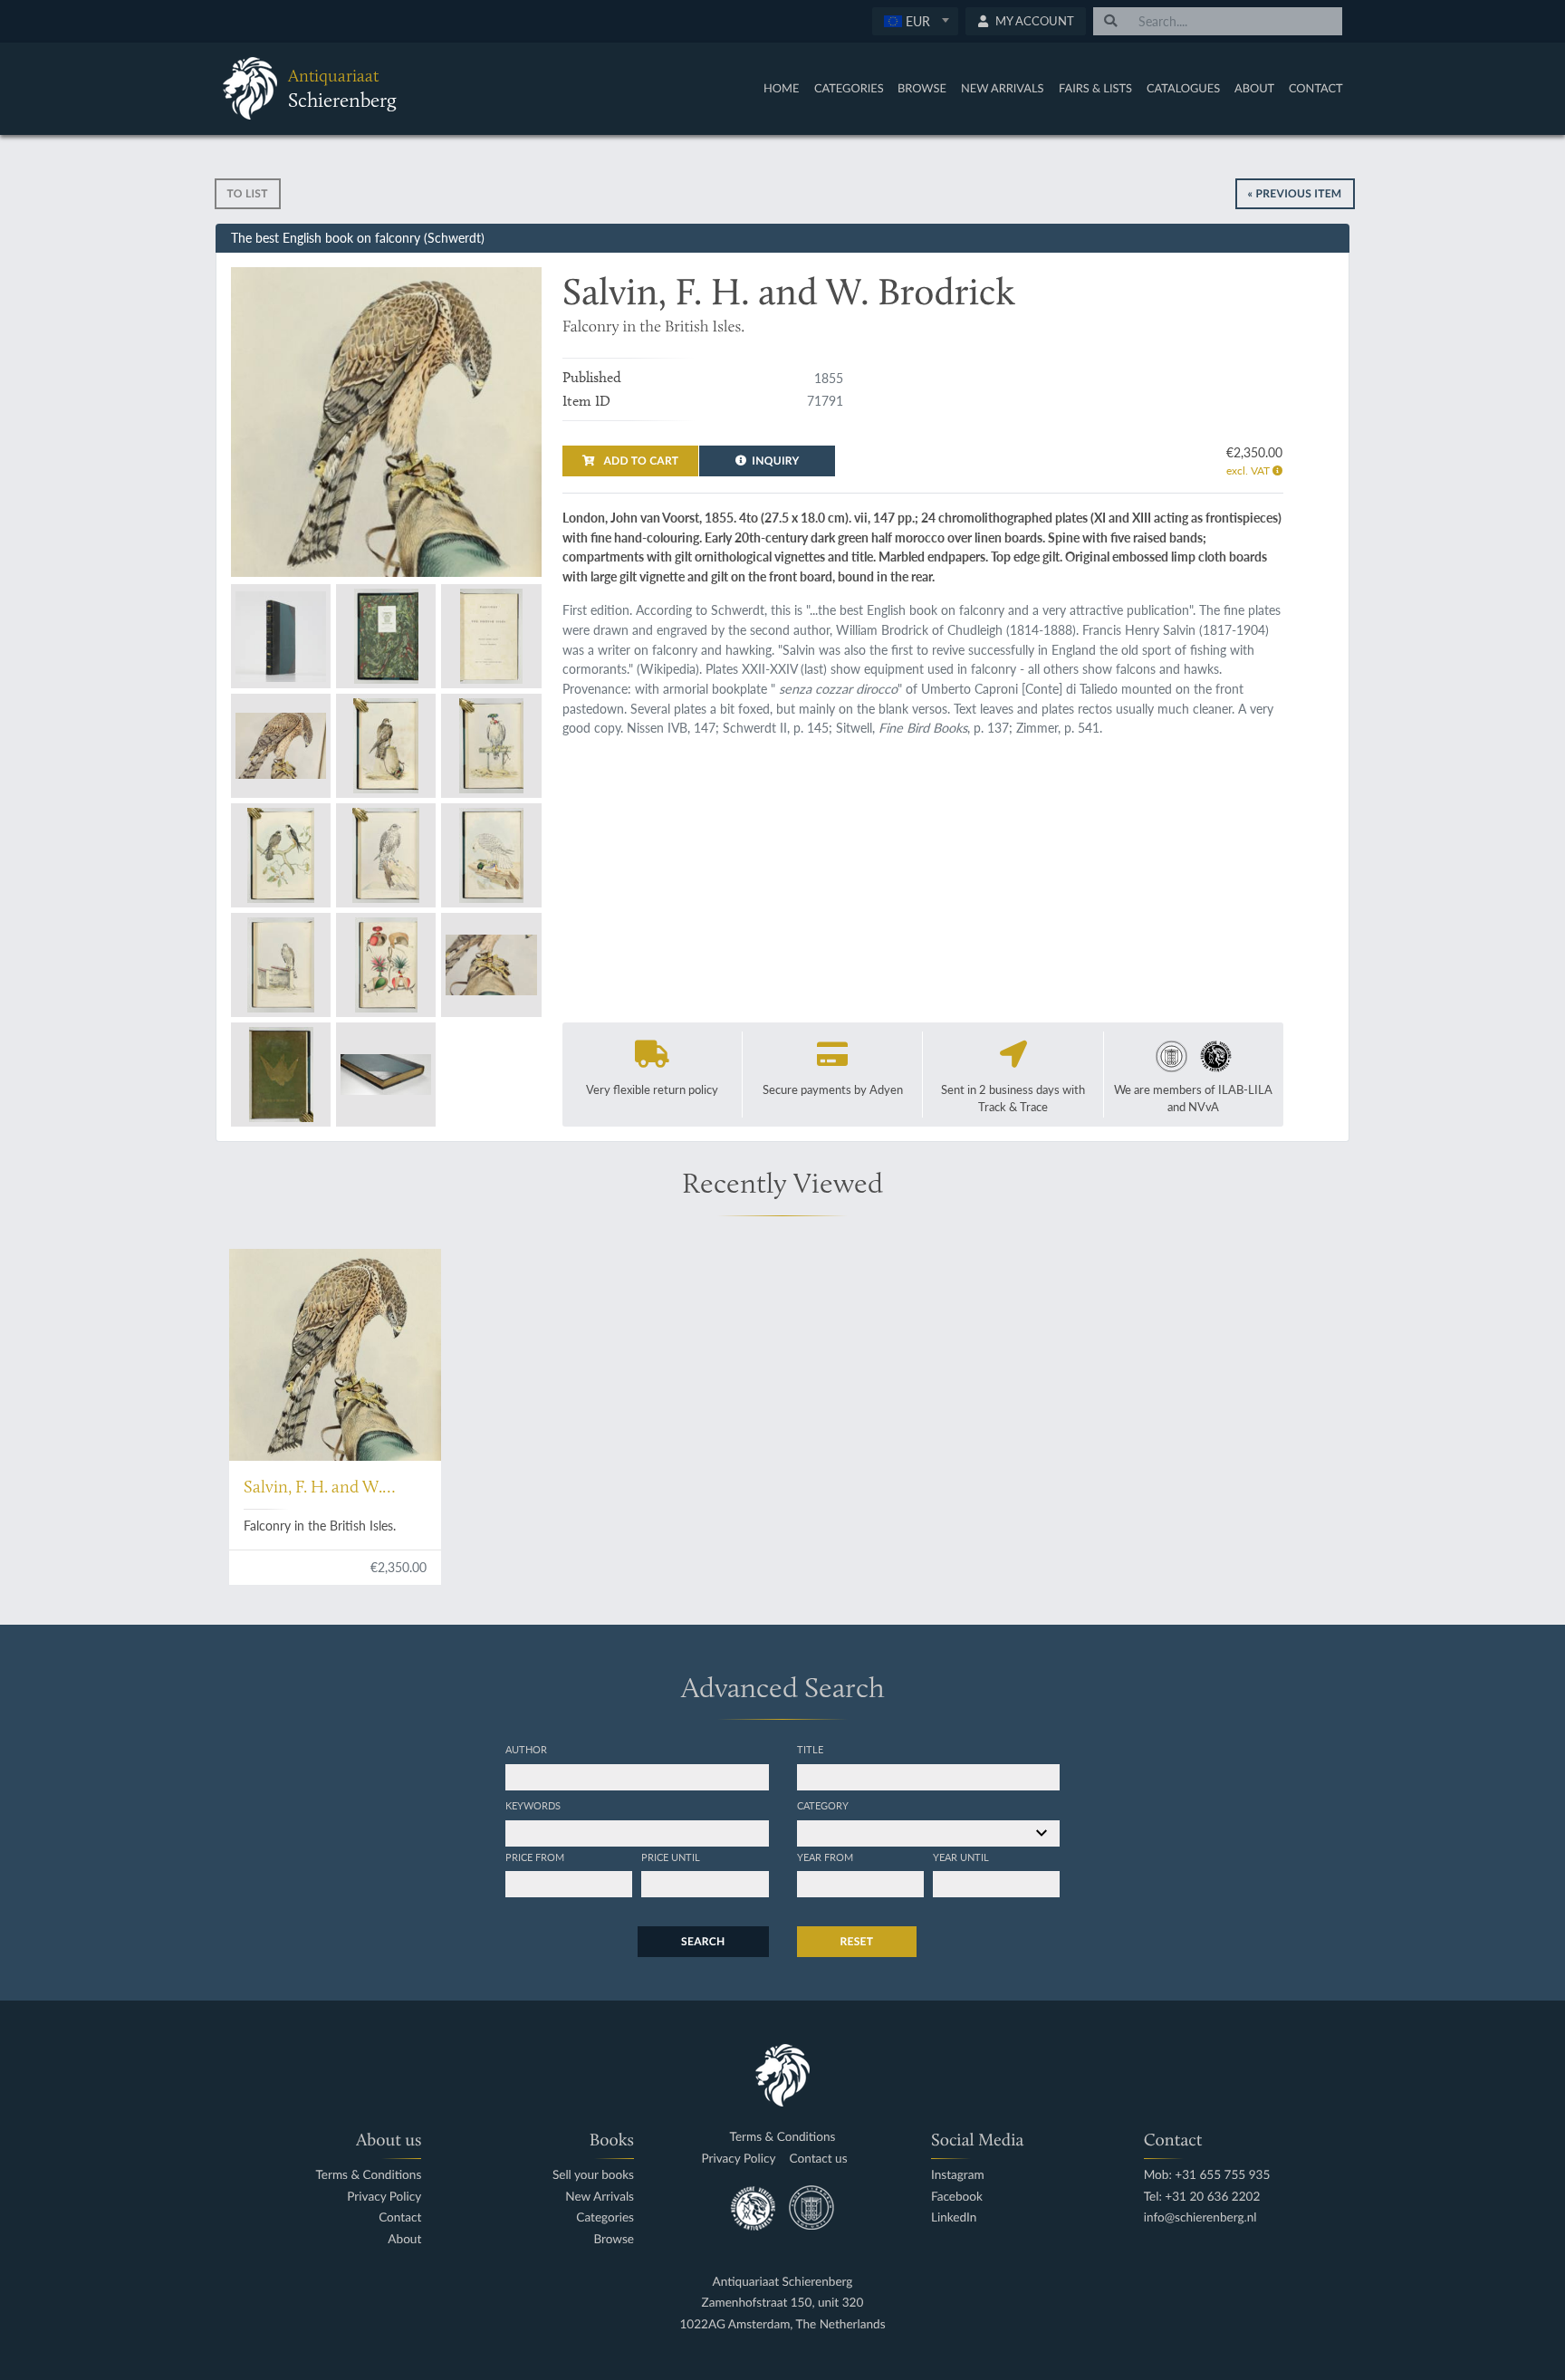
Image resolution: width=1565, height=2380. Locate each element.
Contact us (818, 2159)
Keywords (533, 1805)
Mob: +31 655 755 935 (1207, 2175)
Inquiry (775, 461)
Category (823, 1805)
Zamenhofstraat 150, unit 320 (783, 2303)
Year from (825, 1857)
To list (248, 193)
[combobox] (915, 21)
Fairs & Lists (1095, 88)
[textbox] (915, 21)
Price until (671, 1857)
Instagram (958, 2175)
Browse (922, 88)
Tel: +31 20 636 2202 (1202, 2197)
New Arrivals (1003, 88)
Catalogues (1183, 88)
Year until (961, 1857)
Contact (1316, 88)
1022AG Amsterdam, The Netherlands (782, 2324)
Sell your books (593, 2175)
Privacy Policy (384, 2197)
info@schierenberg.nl (1200, 2217)
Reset (857, 1941)
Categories (849, 88)
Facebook (957, 2197)
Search (703, 1941)
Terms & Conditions (368, 2175)
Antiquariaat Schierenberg (783, 2282)
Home (781, 88)
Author (526, 1749)
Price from (535, 1857)
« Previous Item (1295, 193)
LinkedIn (954, 2217)
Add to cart (640, 461)
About (1254, 88)
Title (810, 1749)
